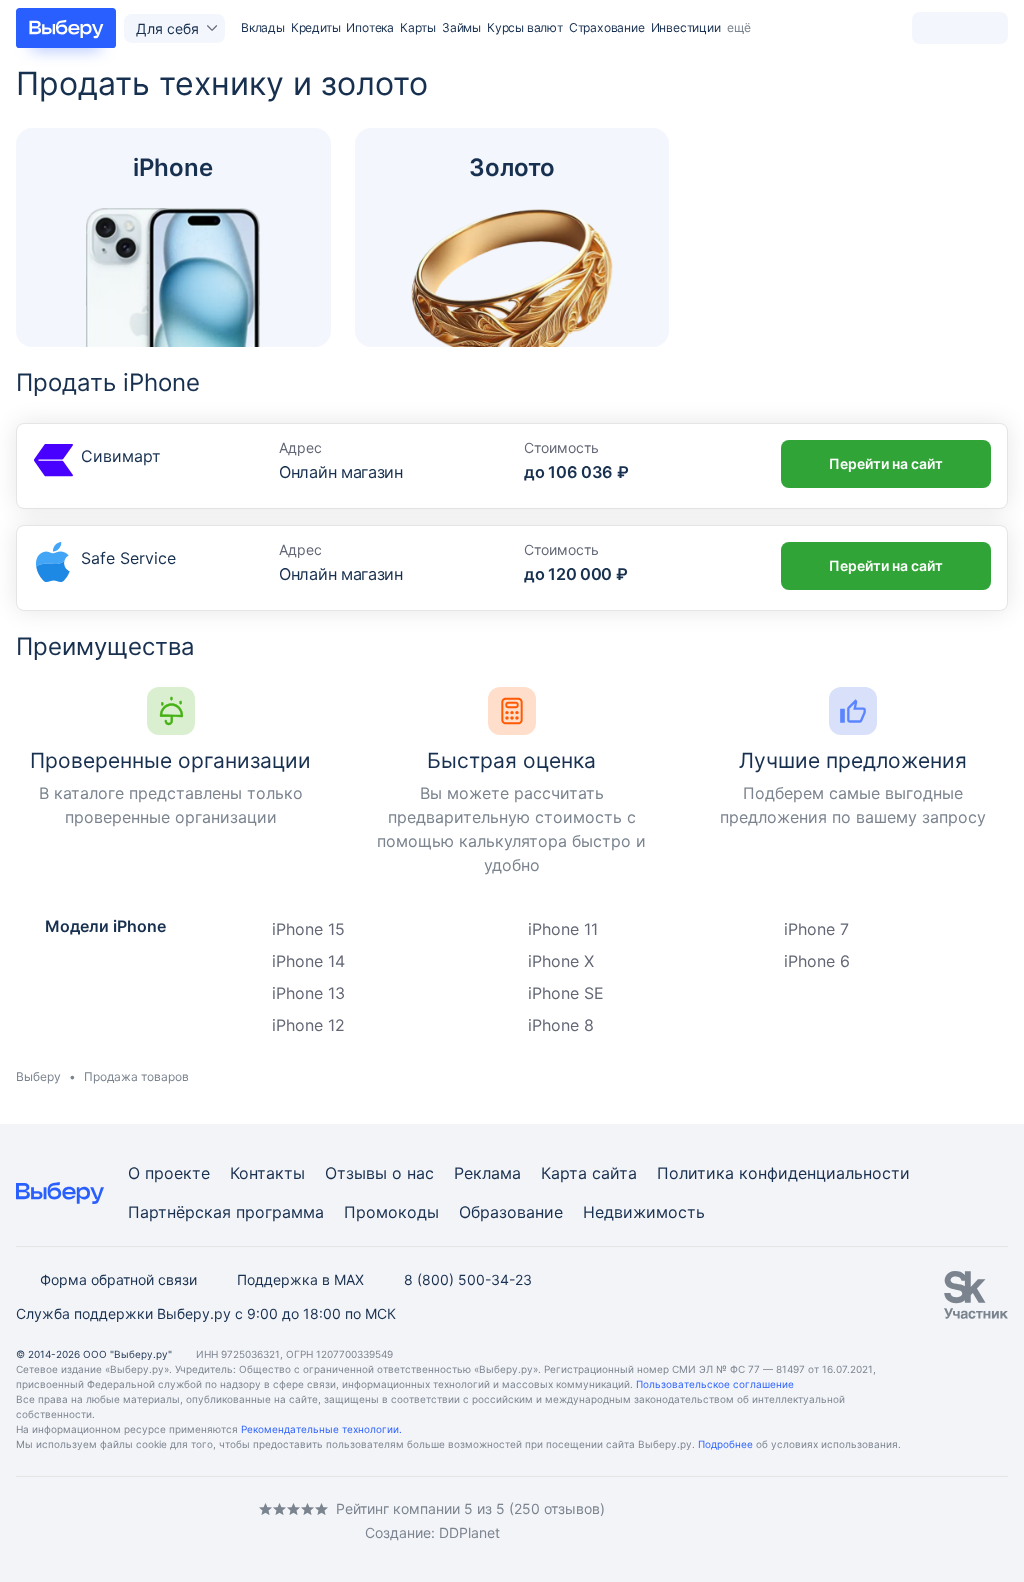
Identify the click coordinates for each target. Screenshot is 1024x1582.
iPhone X (561, 961)
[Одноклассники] (64, 1521)
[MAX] (104, 1521)
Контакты (267, 1173)
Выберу (38, 1076)
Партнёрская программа (226, 1212)
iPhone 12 (308, 1025)
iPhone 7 (816, 929)
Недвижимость (644, 1212)
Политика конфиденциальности (783, 1173)
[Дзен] (144, 1521)
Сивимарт (121, 456)
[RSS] (184, 1521)
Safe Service (128, 558)
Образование (511, 1212)
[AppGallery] (969, 1522)
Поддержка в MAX (300, 1279)
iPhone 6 (817, 961)
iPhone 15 (308, 929)
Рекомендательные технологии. (321, 1429)
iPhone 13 (308, 993)
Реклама (487, 1173)
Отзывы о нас (379, 1173)
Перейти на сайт (886, 463)
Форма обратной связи (118, 1279)
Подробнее (725, 1444)
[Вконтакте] (24, 1521)
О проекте (169, 1173)
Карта (564, 1173)
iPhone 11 (563, 929)
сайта (614, 1173)
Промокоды (391, 1212)
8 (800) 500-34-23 (468, 1279)
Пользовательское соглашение (715, 1384)
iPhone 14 (308, 961)
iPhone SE (566, 993)
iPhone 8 (561, 1025)
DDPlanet (469, 1532)
